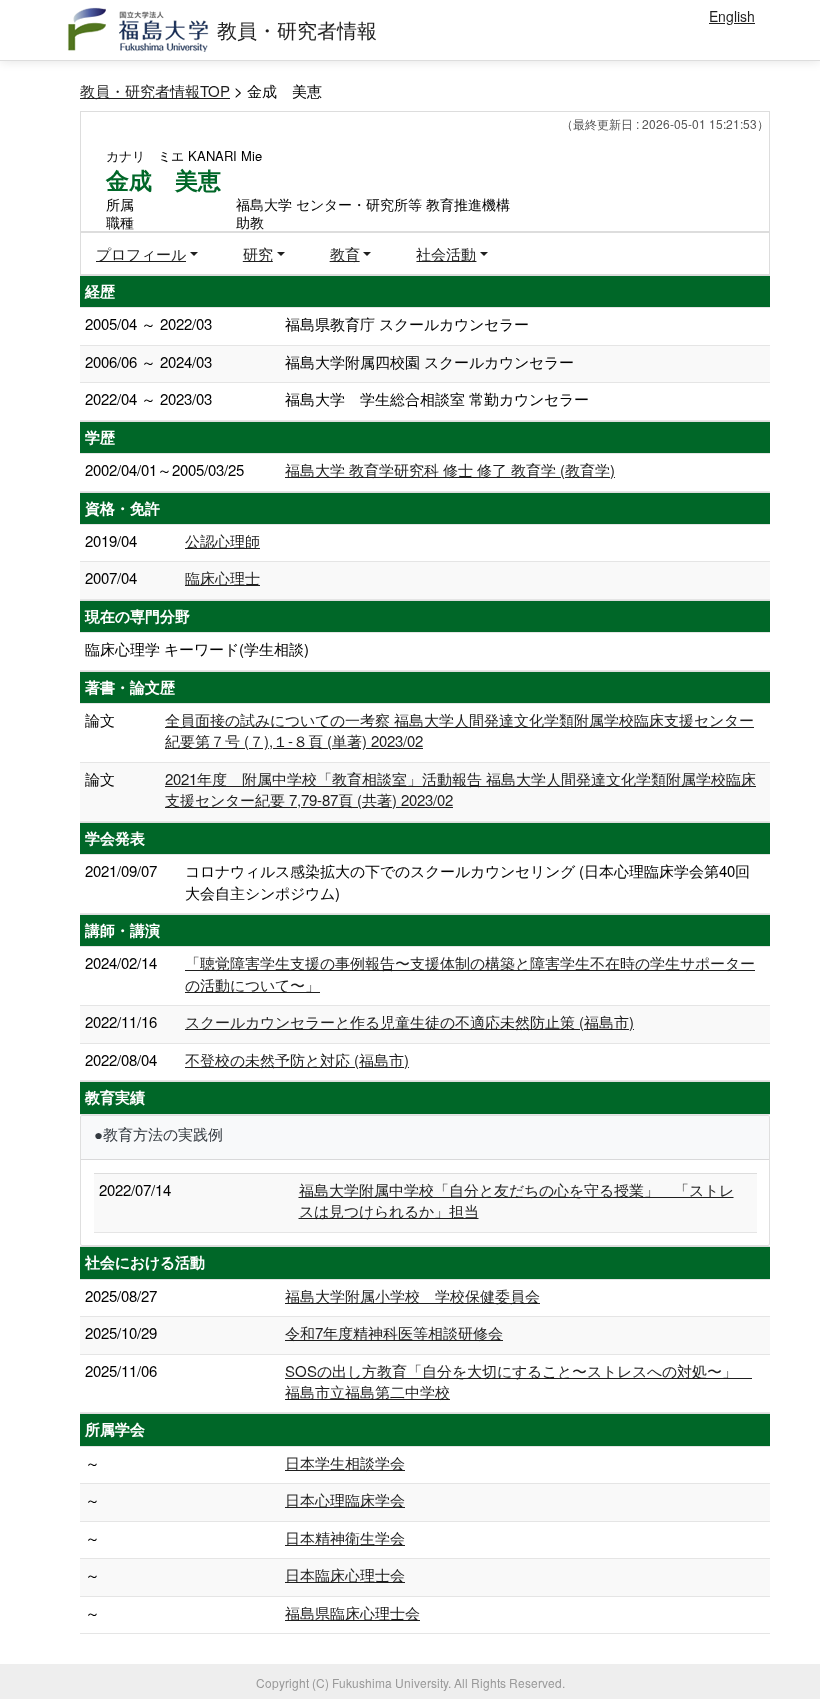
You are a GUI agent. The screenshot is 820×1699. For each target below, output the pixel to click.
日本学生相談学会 (345, 1462)
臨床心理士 (222, 577)
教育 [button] (345, 253)
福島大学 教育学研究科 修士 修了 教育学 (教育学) (450, 469)
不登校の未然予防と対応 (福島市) (297, 1059)
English (732, 16)
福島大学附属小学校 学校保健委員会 (412, 1295)
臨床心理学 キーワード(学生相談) (197, 648)
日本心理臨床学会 (345, 1499)
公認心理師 (222, 540)
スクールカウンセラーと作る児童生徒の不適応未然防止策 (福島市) (409, 1021)
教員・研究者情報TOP (155, 90)
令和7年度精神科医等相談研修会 (394, 1332)
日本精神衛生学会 (345, 1537)
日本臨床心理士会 (345, 1574)
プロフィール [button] (141, 253)
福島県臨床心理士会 (352, 1612)
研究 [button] (258, 253)
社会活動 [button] (446, 253)
